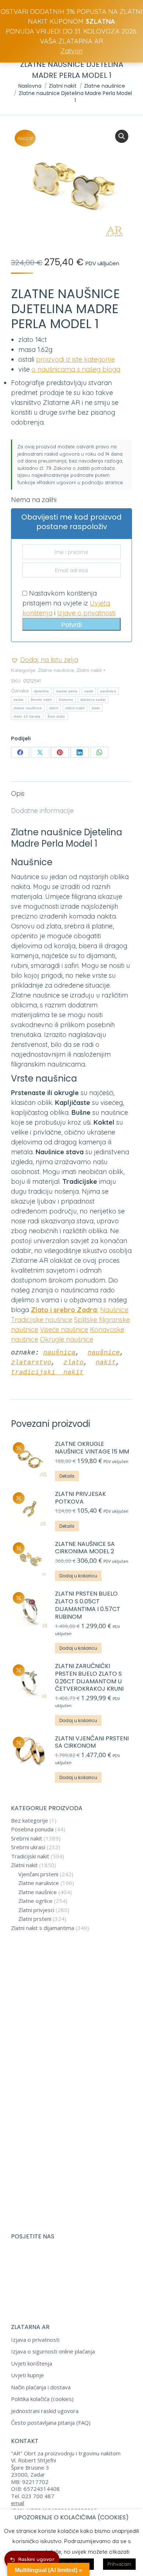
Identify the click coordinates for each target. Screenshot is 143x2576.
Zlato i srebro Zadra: (65, 1310)
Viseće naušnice (64, 1329)
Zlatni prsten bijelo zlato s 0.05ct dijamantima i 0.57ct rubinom (88, 1605)
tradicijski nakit (47, 1372)
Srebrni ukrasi (28, 1847)
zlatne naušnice (28, 708)
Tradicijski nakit (30, 1856)
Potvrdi (71, 625)
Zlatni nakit (89, 670)
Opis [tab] (18, 793)
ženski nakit (41, 700)
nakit (89, 691)
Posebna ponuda (32, 1829)
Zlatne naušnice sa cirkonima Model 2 (85, 1548)
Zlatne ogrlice (35, 1901)
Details (67, 1476)
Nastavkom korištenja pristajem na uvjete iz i (69, 603)
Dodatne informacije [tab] (42, 811)
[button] (122, 136)
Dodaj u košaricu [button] (78, 1576)
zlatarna (66, 700)
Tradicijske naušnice (42, 1320)
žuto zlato (56, 716)
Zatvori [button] (71, 51)
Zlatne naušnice (56, 670)
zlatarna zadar (93, 700)
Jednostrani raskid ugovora (45, 2411)
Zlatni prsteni (35, 1919)
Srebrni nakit (27, 1838)
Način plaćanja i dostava (41, 2387)
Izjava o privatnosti (35, 2340)
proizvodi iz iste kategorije (75, 359)
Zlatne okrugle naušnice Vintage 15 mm (92, 1448)
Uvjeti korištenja (32, 2364)
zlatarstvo (31, 1363)
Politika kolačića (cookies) (42, 2399)
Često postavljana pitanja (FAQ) (51, 2423)
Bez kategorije (30, 1821)
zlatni (54, 708)
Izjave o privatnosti (86, 613)
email (18, 2503)
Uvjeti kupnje (27, 2375)
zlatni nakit (75, 708)
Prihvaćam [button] (119, 2564)
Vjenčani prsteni (38, 1874)
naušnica (59, 1353)
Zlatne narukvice (39, 1883)
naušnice (108, 691)
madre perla (67, 691)
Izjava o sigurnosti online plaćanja (53, 2351)
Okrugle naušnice (67, 1339)
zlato (96, 708)
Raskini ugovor (36, 2559)
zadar (19, 700)
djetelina (41, 691)
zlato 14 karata (27, 716)
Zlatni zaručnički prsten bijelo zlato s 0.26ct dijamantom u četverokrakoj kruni (89, 1678)
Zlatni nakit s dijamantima (43, 1928)
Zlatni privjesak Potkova (80, 1498)
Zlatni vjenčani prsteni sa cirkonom (92, 1743)
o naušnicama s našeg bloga (76, 369)
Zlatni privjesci (36, 1910)
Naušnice (114, 1310)
